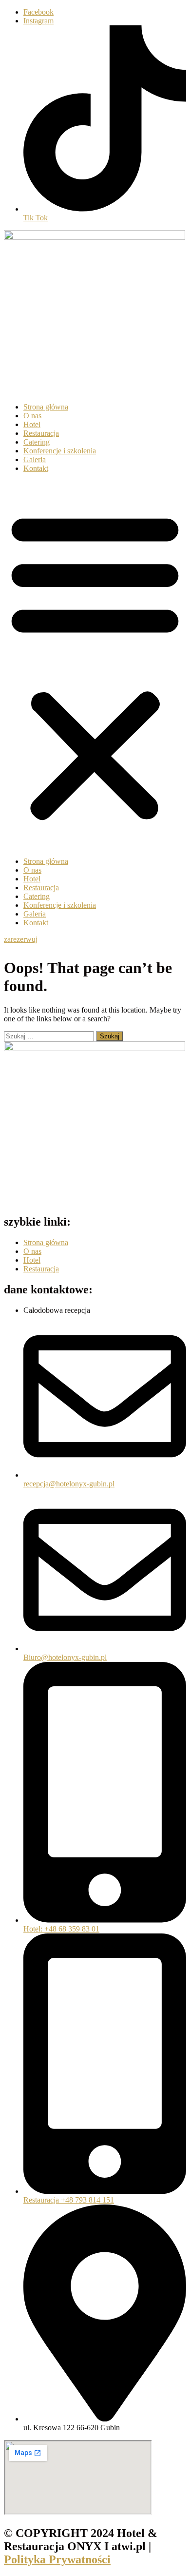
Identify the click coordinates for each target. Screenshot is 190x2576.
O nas (32, 416)
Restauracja (41, 433)
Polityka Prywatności (57, 2559)
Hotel (32, 424)
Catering (37, 442)
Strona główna (46, 407)
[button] (95, 665)
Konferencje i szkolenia (60, 451)
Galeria (35, 459)
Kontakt (36, 468)
